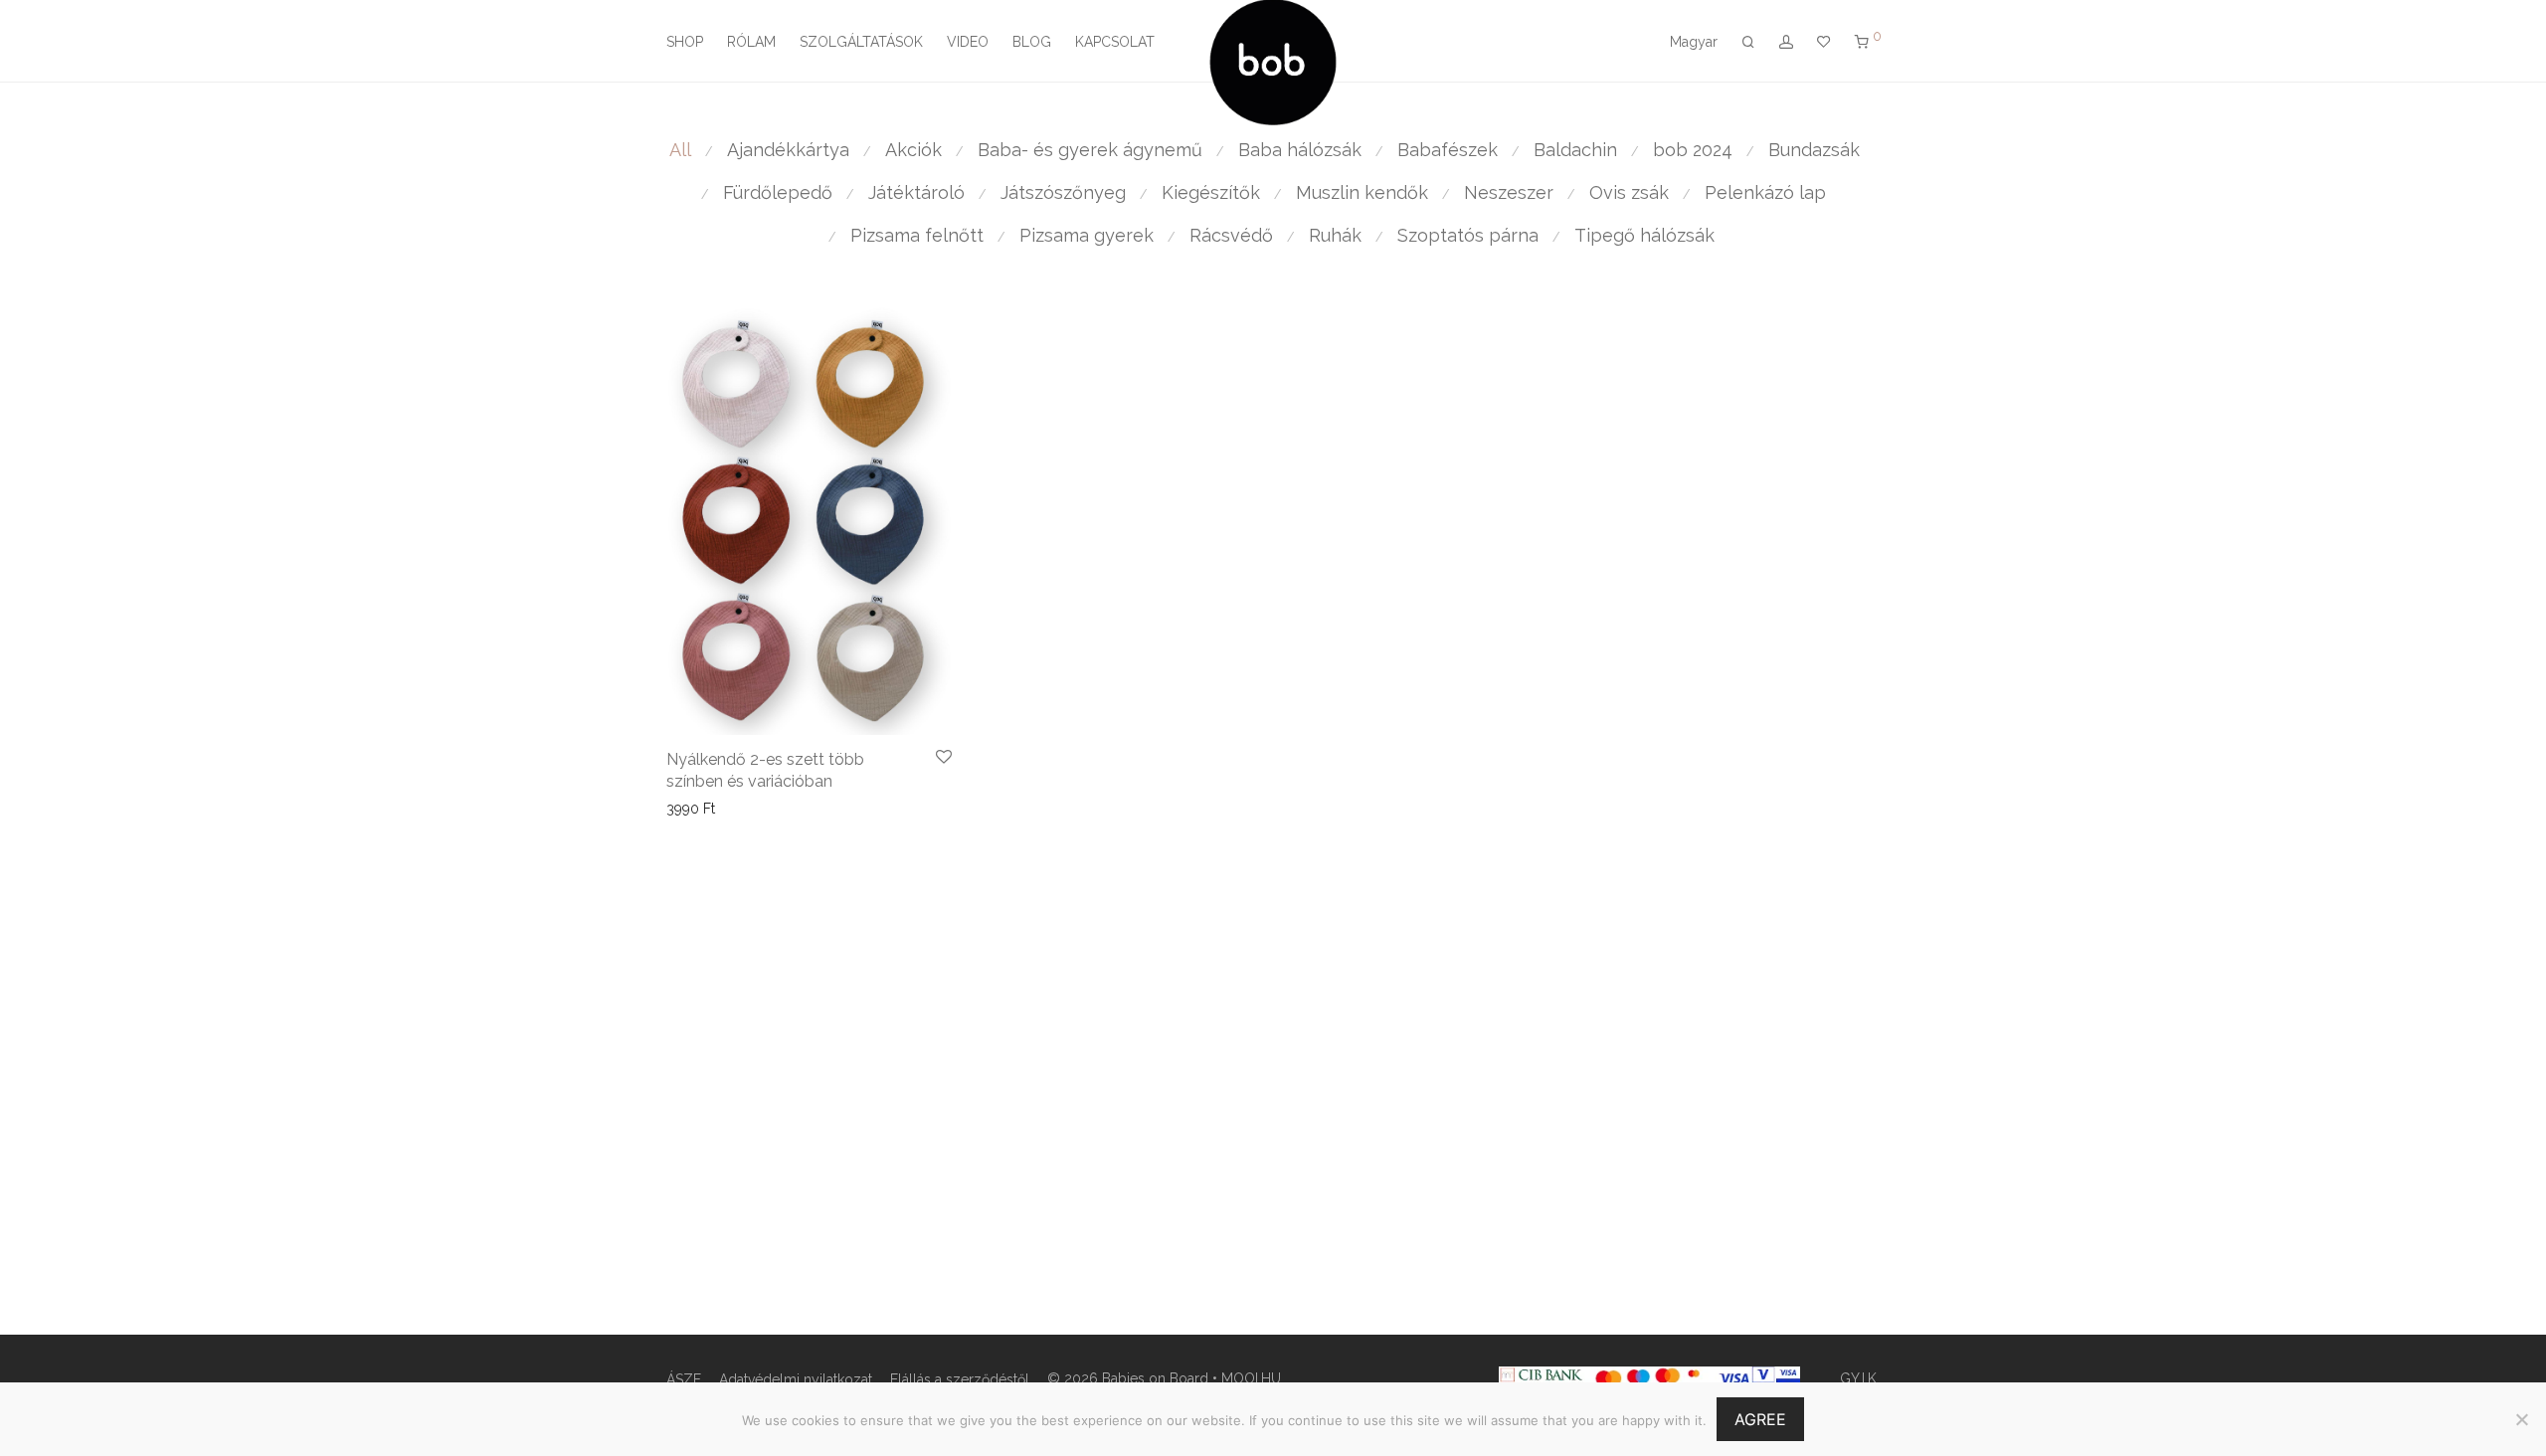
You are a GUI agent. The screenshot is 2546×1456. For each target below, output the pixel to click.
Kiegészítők (1211, 192)
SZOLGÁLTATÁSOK (861, 42)
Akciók (913, 150)
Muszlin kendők (1362, 192)
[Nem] (2521, 1419)
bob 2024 (1693, 150)
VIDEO (968, 42)
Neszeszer (1509, 192)
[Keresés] (1748, 42)
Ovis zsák (1629, 192)
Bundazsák (1814, 150)
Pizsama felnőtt (917, 235)
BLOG (1032, 42)
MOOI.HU (1251, 1378)
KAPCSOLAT (1115, 42)
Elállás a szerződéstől (960, 1379)
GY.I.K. (1860, 1378)
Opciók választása (718, 809)
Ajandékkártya (788, 150)
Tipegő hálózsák (1644, 235)
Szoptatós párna (1468, 235)
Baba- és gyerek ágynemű (1090, 150)
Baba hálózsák (1300, 150)
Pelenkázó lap (1765, 192)
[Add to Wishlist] (944, 758)
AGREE (1760, 1419)
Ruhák (1335, 235)
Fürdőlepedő (778, 192)
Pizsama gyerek (1087, 235)
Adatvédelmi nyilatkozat (796, 1379)
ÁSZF (684, 1379)
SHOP (685, 42)
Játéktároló (916, 192)
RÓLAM (751, 42)
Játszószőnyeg (1063, 192)
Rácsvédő (1231, 235)
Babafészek (1448, 150)
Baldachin (1575, 150)
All (680, 150)
